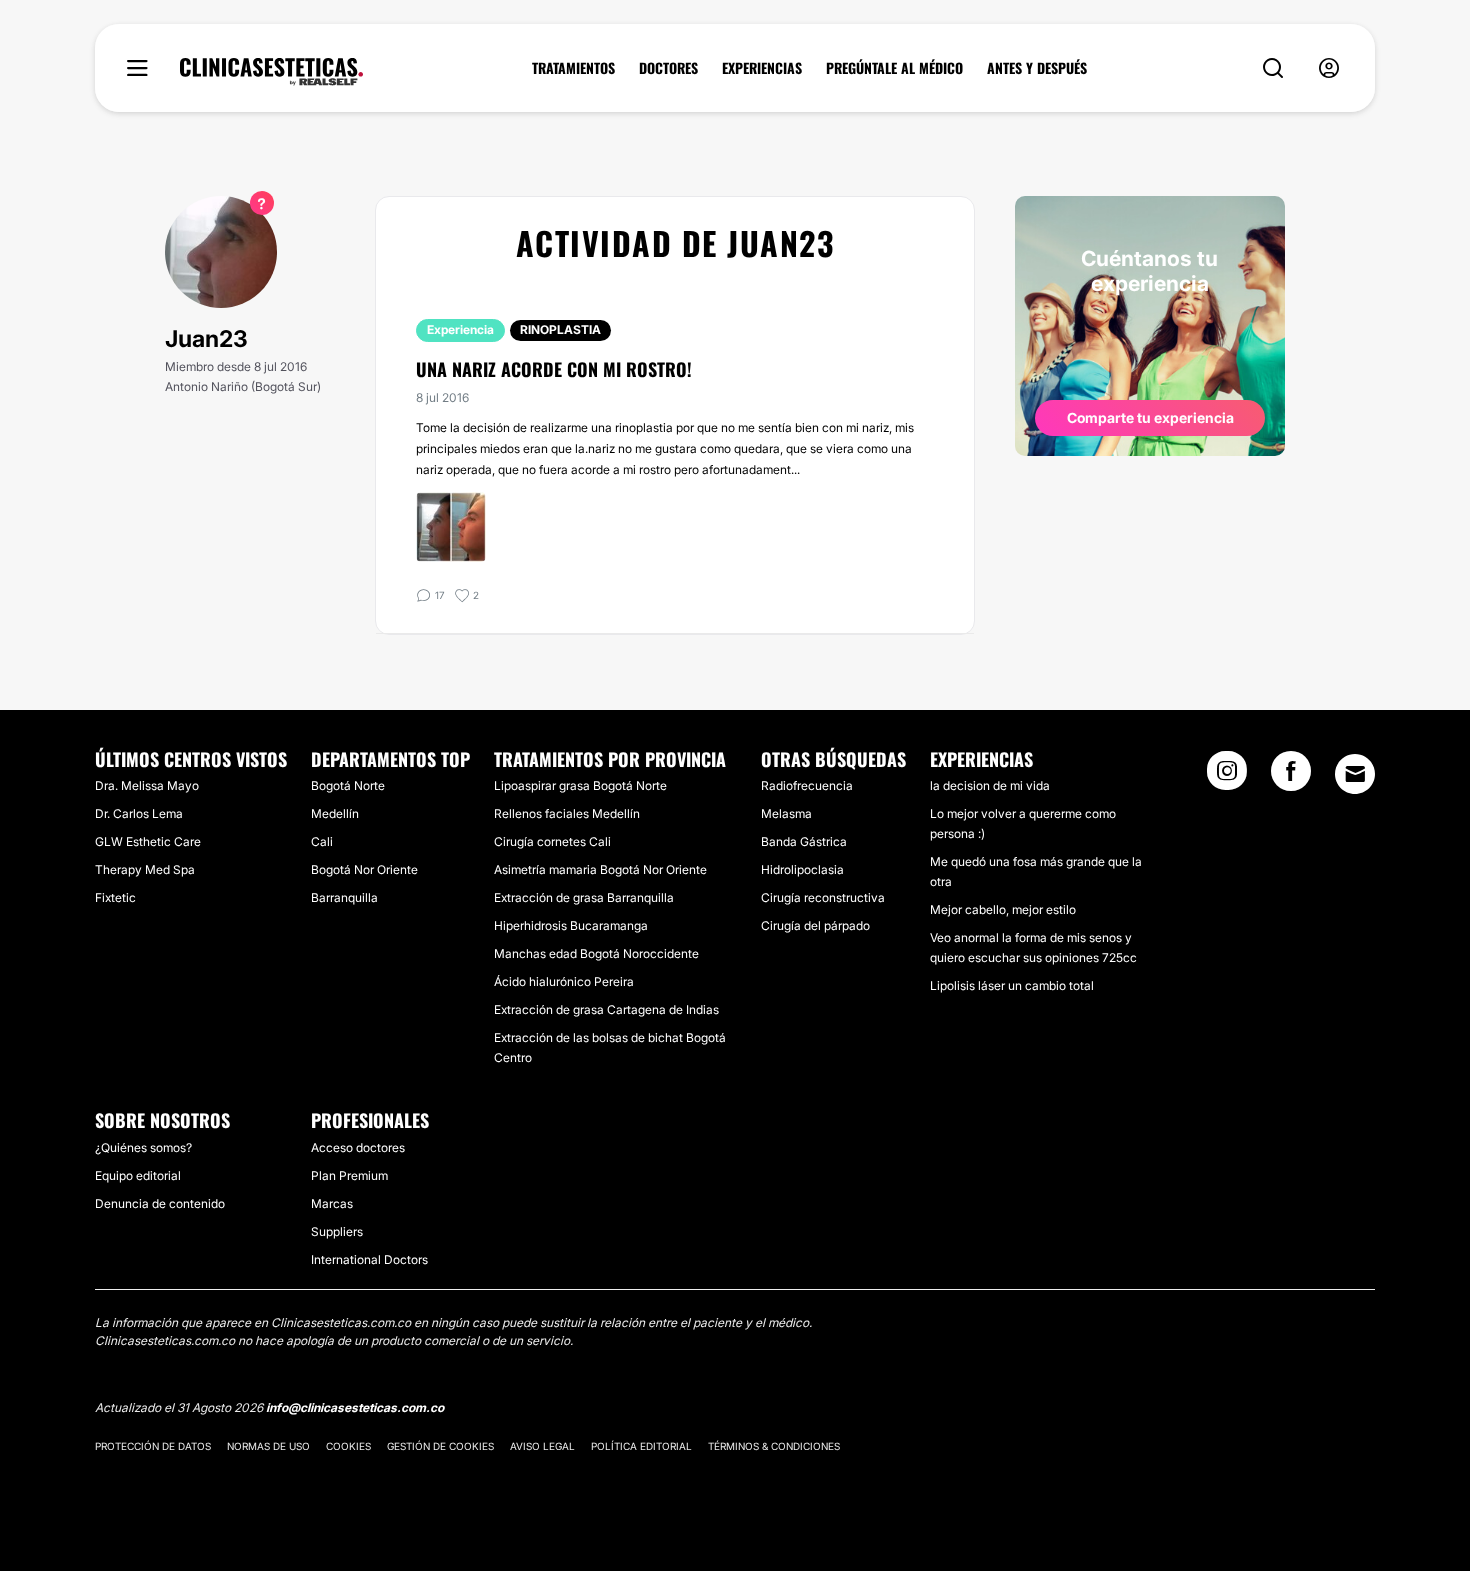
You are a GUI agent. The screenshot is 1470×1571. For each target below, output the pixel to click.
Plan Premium (349, 1175)
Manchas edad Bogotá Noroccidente (596, 953)
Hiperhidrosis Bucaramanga (571, 925)
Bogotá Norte (348, 785)
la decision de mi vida (990, 785)
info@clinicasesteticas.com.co (355, 1407)
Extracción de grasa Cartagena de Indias (606, 1009)
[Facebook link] (1291, 777)
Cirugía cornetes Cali (552, 841)
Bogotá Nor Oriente (364, 869)
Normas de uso (268, 1446)
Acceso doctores (358, 1147)
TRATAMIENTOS (573, 68)
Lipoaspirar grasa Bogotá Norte (580, 785)
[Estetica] (271, 72)
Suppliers (337, 1231)
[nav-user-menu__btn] (1329, 68)
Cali (322, 841)
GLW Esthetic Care (148, 841)
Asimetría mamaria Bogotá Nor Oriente (600, 869)
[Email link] (1355, 774)
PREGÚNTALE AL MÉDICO (894, 68)
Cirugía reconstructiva (823, 897)
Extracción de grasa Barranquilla (584, 897)
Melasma (786, 813)
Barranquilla (344, 897)
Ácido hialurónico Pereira (564, 981)
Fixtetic (115, 897)
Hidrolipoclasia (802, 869)
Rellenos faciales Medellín (567, 813)
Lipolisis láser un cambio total (1012, 985)
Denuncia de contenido (160, 1203)
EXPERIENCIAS (762, 68)
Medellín (335, 813)
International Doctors (369, 1259)
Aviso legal (542, 1446)
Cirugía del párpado (815, 925)
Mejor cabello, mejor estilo (1003, 909)
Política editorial (641, 1446)
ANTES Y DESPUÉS (1037, 68)
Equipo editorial (138, 1175)
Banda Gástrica (804, 841)
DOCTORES (668, 68)
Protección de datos (153, 1446)
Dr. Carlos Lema (139, 813)
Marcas (332, 1203)
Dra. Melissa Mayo (147, 785)
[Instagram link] (1227, 777)
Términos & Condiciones (774, 1446)
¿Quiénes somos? (143, 1147)
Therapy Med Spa (145, 869)
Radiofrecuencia (807, 785)
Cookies (348, 1446)
